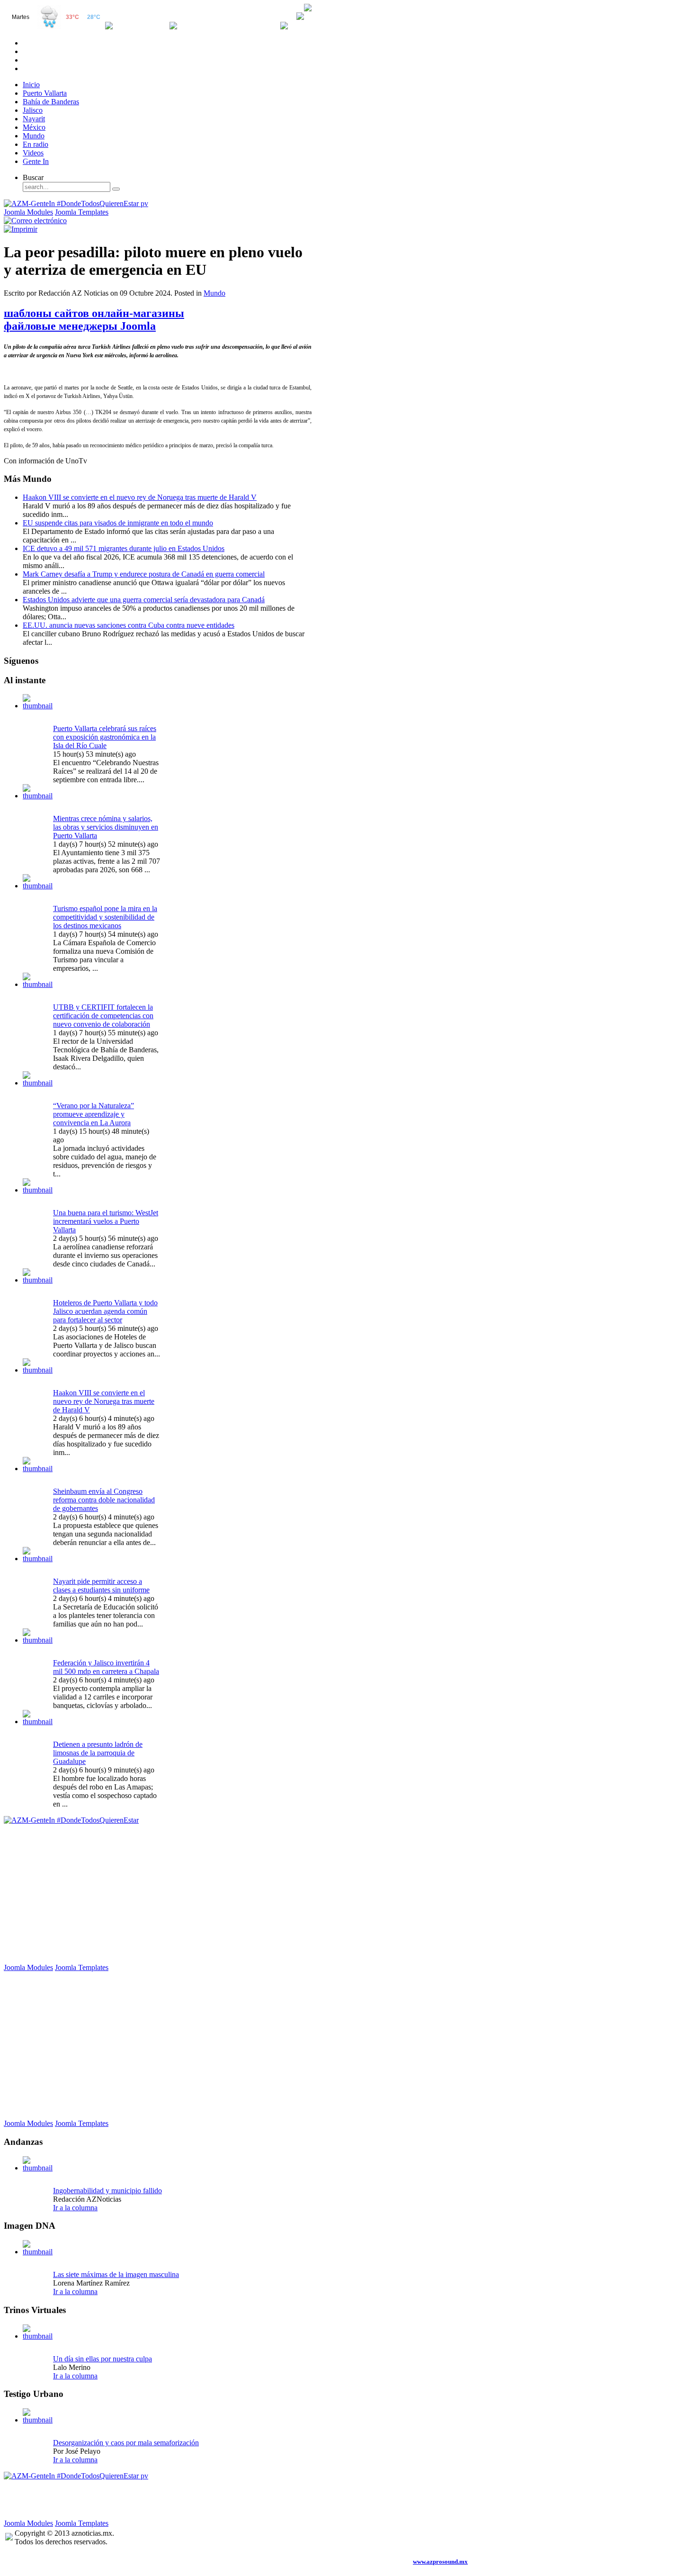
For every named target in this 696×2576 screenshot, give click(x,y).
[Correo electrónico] (35, 221)
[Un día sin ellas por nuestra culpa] (38, 2336)
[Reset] (116, 189)
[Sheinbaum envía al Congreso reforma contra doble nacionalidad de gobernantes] (38, 1469)
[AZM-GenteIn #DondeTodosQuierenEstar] (71, 1820)
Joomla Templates (82, 212)
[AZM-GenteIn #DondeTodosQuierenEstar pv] (76, 203)
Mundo (214, 293)
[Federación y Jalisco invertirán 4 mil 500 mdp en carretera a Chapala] (38, 1640)
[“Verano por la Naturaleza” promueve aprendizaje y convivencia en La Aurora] (38, 1083)
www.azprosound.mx (440, 2562)
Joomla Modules (28, 212)
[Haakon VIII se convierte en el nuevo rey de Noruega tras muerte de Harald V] (38, 1370)
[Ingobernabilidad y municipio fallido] (38, 2168)
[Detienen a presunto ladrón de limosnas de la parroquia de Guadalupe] (38, 1722)
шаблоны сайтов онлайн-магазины (94, 313)
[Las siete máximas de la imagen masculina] (38, 2252)
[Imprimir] (21, 229)
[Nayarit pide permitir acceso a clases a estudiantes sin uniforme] (38, 1559)
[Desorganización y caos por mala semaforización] (38, 2420)
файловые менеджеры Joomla (80, 326)
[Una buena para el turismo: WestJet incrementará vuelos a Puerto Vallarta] (38, 1190)
